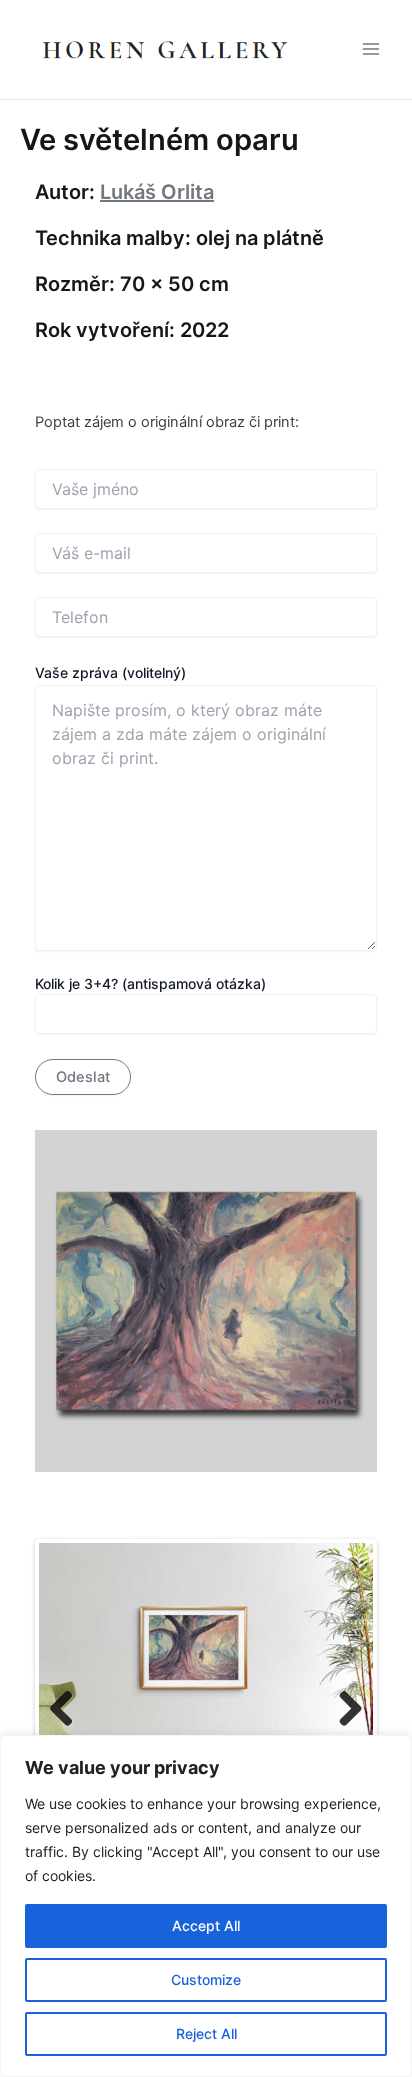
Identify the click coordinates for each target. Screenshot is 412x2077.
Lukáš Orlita (157, 192)
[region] (206, 1906)
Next (343, 1710)
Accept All (206, 1925)
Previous (69, 1710)
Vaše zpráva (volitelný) (110, 672)
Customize (206, 1979)
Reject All (206, 2033)
